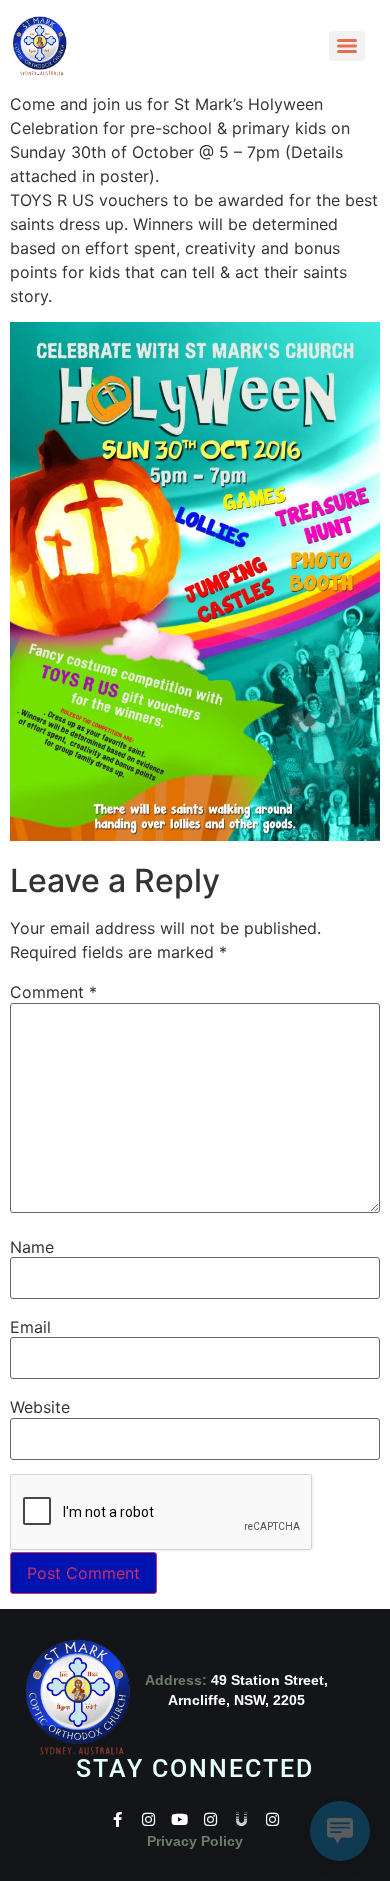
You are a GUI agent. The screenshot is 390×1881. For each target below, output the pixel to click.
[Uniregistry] (241, 1819)
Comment (53, 992)
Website (40, 1407)
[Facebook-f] (117, 1819)
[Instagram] (148, 1819)
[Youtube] (179, 1819)
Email (30, 1327)
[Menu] (347, 46)
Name (32, 1247)
